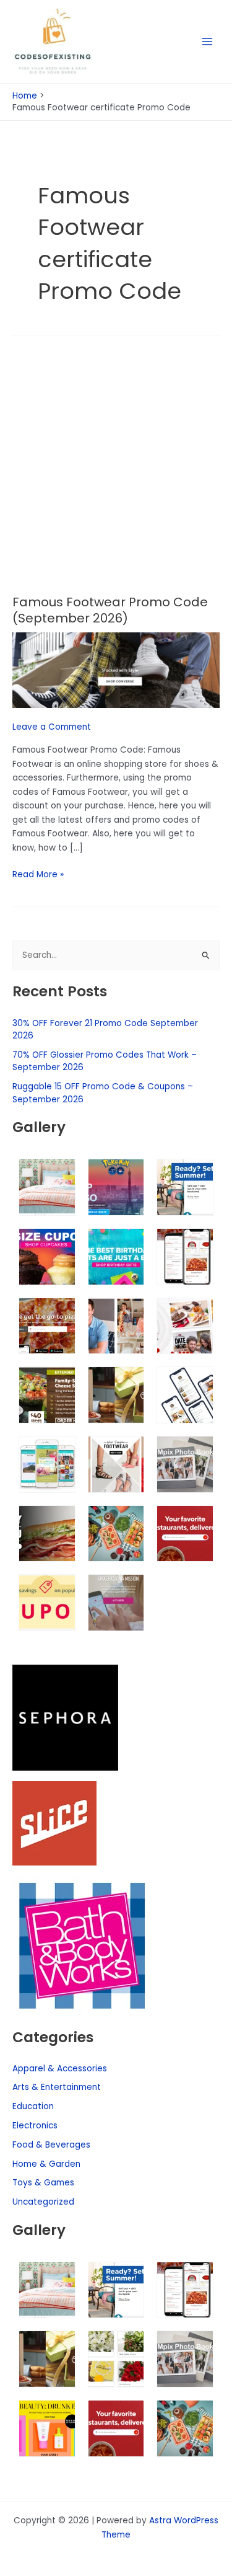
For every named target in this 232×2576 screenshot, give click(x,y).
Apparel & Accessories (60, 2069)
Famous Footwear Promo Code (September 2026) (110, 610)
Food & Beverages (51, 2145)
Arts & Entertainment (57, 2087)
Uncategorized (43, 2202)
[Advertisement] (116, 473)
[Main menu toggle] (208, 42)
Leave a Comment (52, 727)
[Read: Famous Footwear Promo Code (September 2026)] (116, 670)
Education (33, 2106)
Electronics (35, 2126)
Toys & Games (43, 2183)
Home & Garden (46, 2164)
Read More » (38, 874)
